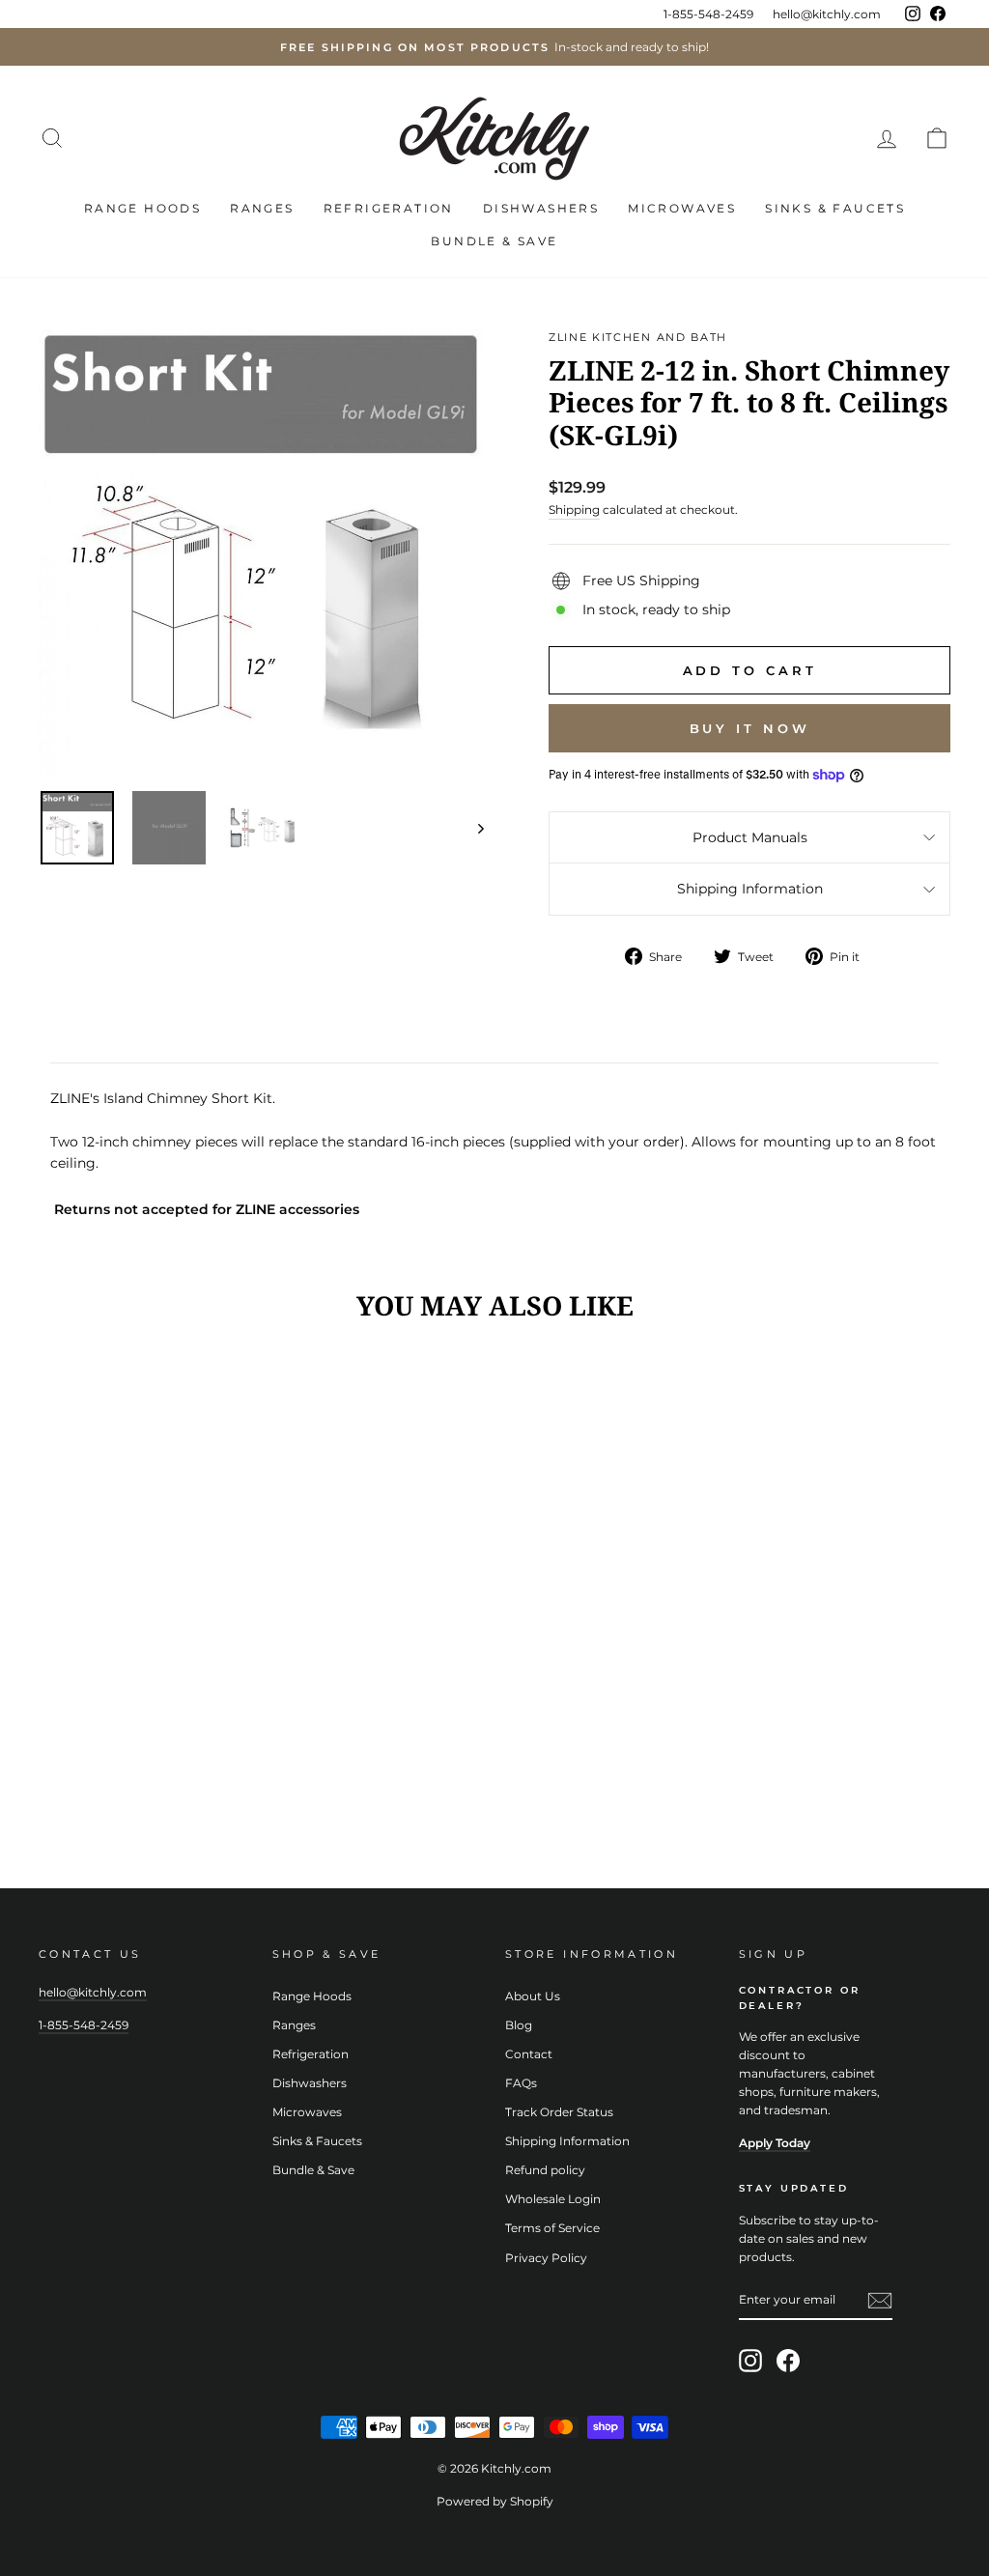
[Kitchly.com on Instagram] (750, 2361)
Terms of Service (552, 2228)
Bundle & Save (494, 241)
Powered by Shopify (495, 2501)
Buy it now (750, 728)
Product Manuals (750, 837)
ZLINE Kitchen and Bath (638, 337)
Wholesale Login (553, 2199)
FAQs (521, 2083)
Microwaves (682, 208)
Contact (529, 2054)
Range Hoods (142, 208)
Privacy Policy (546, 2258)
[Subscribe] (880, 2300)
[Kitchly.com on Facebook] (788, 2361)
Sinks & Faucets (835, 208)
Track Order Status (559, 2112)
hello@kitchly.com (827, 14)
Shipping (574, 510)
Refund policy (545, 2170)
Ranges (262, 208)
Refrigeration (389, 208)
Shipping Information (750, 889)
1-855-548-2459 (708, 14)
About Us (533, 1996)
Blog (519, 2025)
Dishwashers (541, 208)
